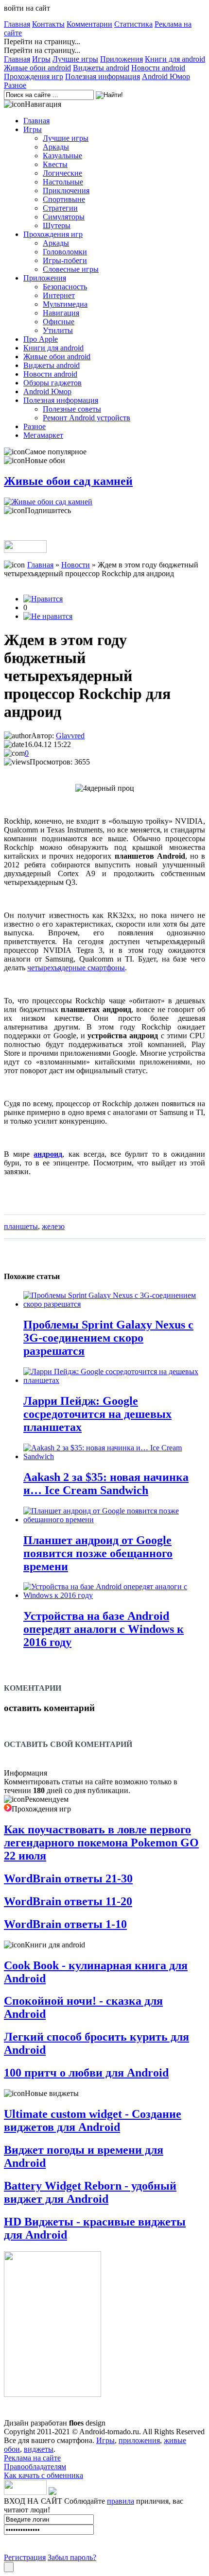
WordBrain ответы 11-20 (68, 1901)
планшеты (21, 1226)
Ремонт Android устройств (87, 418)
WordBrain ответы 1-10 (65, 1924)
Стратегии (60, 208)
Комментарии (89, 24)
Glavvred (70, 736)
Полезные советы (72, 409)
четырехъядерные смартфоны (76, 968)
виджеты (39, 2449)
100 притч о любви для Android (86, 2073)
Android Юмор (166, 76)
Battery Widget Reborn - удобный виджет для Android (90, 2192)
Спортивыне (64, 199)
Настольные (63, 182)
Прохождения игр (34, 76)
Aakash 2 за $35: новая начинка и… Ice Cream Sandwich (106, 1484)
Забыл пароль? (72, 2557)
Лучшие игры (75, 59)
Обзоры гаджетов (52, 383)
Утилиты (58, 330)
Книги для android (175, 59)
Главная (17, 24)
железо (53, 1226)
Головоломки (65, 252)
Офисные (59, 322)
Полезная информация (103, 76)
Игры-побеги (65, 260)
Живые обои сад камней (68, 481)
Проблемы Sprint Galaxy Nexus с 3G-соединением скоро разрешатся (108, 1338)
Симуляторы (64, 217)
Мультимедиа (65, 304)
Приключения (66, 191)
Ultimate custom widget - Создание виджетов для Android (93, 2120)
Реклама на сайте (32, 2458)
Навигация (61, 313)
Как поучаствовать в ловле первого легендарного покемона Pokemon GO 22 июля (101, 1843)
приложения (139, 2440)
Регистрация (25, 2557)
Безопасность (65, 287)
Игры (41, 59)
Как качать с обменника (44, 2475)
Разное (15, 85)
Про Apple (41, 339)
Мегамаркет (43, 435)
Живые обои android (37, 68)
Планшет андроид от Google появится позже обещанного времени (98, 1553)
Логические (62, 173)
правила (121, 2501)
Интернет (59, 295)
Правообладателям (35, 2467)
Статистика (133, 24)
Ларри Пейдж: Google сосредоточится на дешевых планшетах (97, 1414)
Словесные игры (71, 269)
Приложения (122, 59)
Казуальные (62, 156)
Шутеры (57, 225)
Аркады (56, 147)
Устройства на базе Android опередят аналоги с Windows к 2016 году (104, 1629)
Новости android (158, 68)
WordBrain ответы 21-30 (68, 1878)
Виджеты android (101, 68)
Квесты (55, 164)
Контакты (48, 24)
